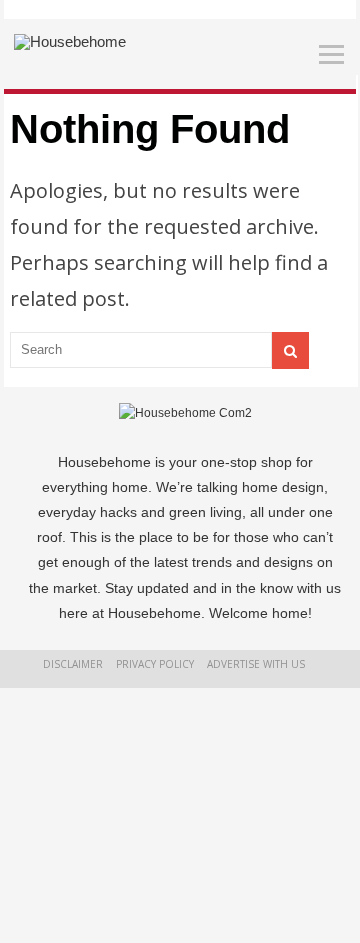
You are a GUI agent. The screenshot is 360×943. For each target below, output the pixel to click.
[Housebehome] (70, 41)
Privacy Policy (155, 664)
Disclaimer (73, 664)
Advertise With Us (256, 664)
